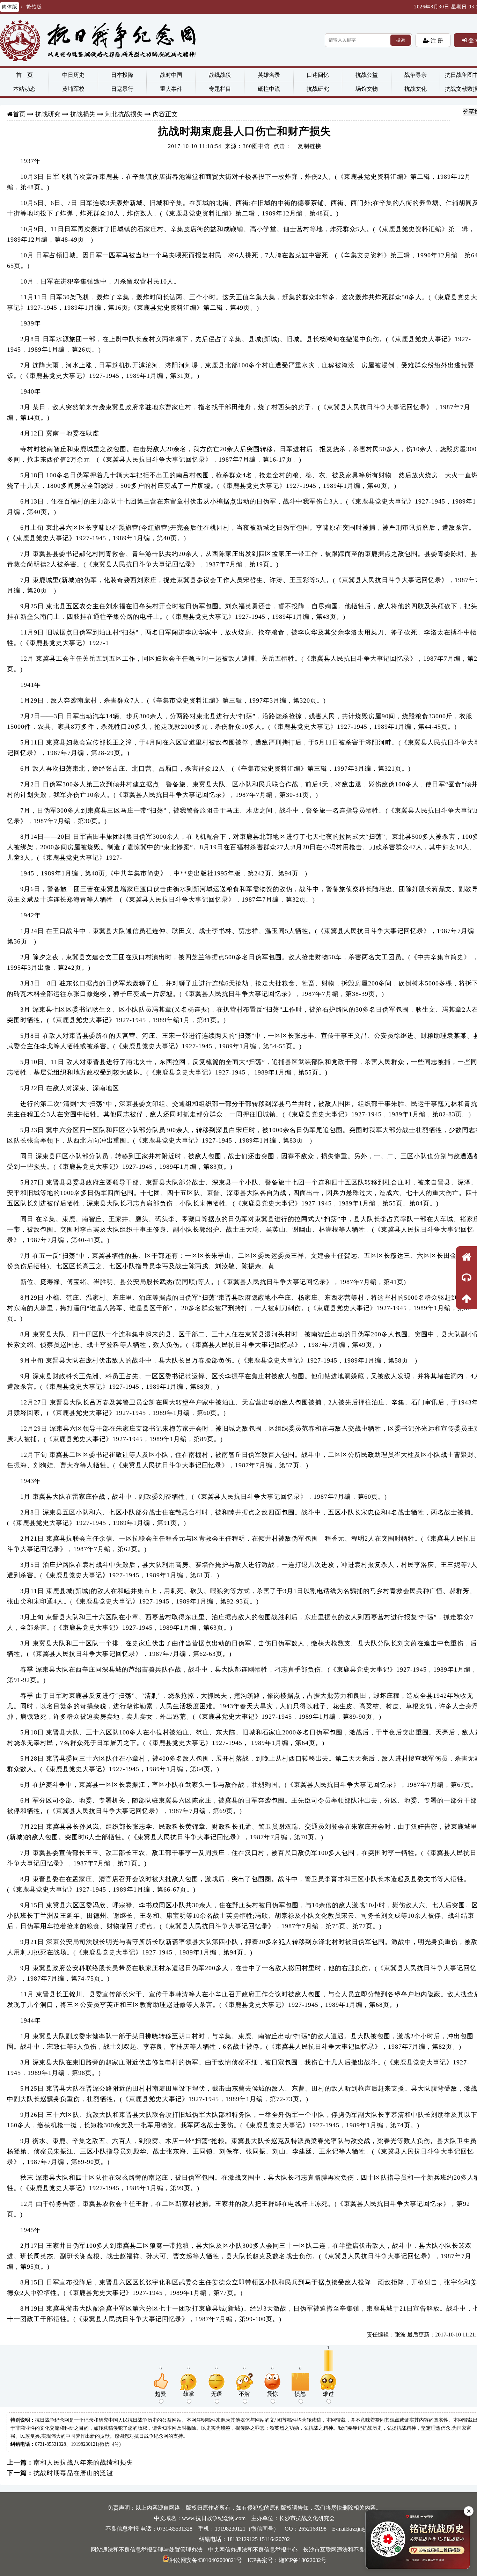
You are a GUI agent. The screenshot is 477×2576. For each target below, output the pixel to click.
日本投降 (122, 75)
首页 (19, 114)
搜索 (401, 40)
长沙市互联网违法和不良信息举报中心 (351, 2550)
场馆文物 (367, 89)
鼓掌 (189, 2394)
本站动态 (24, 89)
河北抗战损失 (124, 114)
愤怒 (300, 2394)
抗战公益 (367, 75)
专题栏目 (220, 89)
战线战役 (220, 75)
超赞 (161, 2394)
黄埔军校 (73, 89)
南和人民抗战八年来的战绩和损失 (83, 2463)
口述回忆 (318, 75)
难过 (328, 2394)
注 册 (436, 41)
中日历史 (73, 75)
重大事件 (171, 89)
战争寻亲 (416, 75)
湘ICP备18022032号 (303, 2560)
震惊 (272, 2394)
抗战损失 (83, 114)
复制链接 (309, 146)
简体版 (10, 7)
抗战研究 (318, 89)
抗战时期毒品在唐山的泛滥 (73, 2473)
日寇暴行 (122, 89)
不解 (244, 2394)
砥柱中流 (269, 89)
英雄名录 (269, 75)
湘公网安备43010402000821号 (206, 2560)
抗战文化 (416, 89)
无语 (217, 2394)
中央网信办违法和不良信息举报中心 (253, 2550)
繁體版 (34, 7)
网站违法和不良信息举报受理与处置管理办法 (147, 2550)
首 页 (24, 75)
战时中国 (171, 75)
